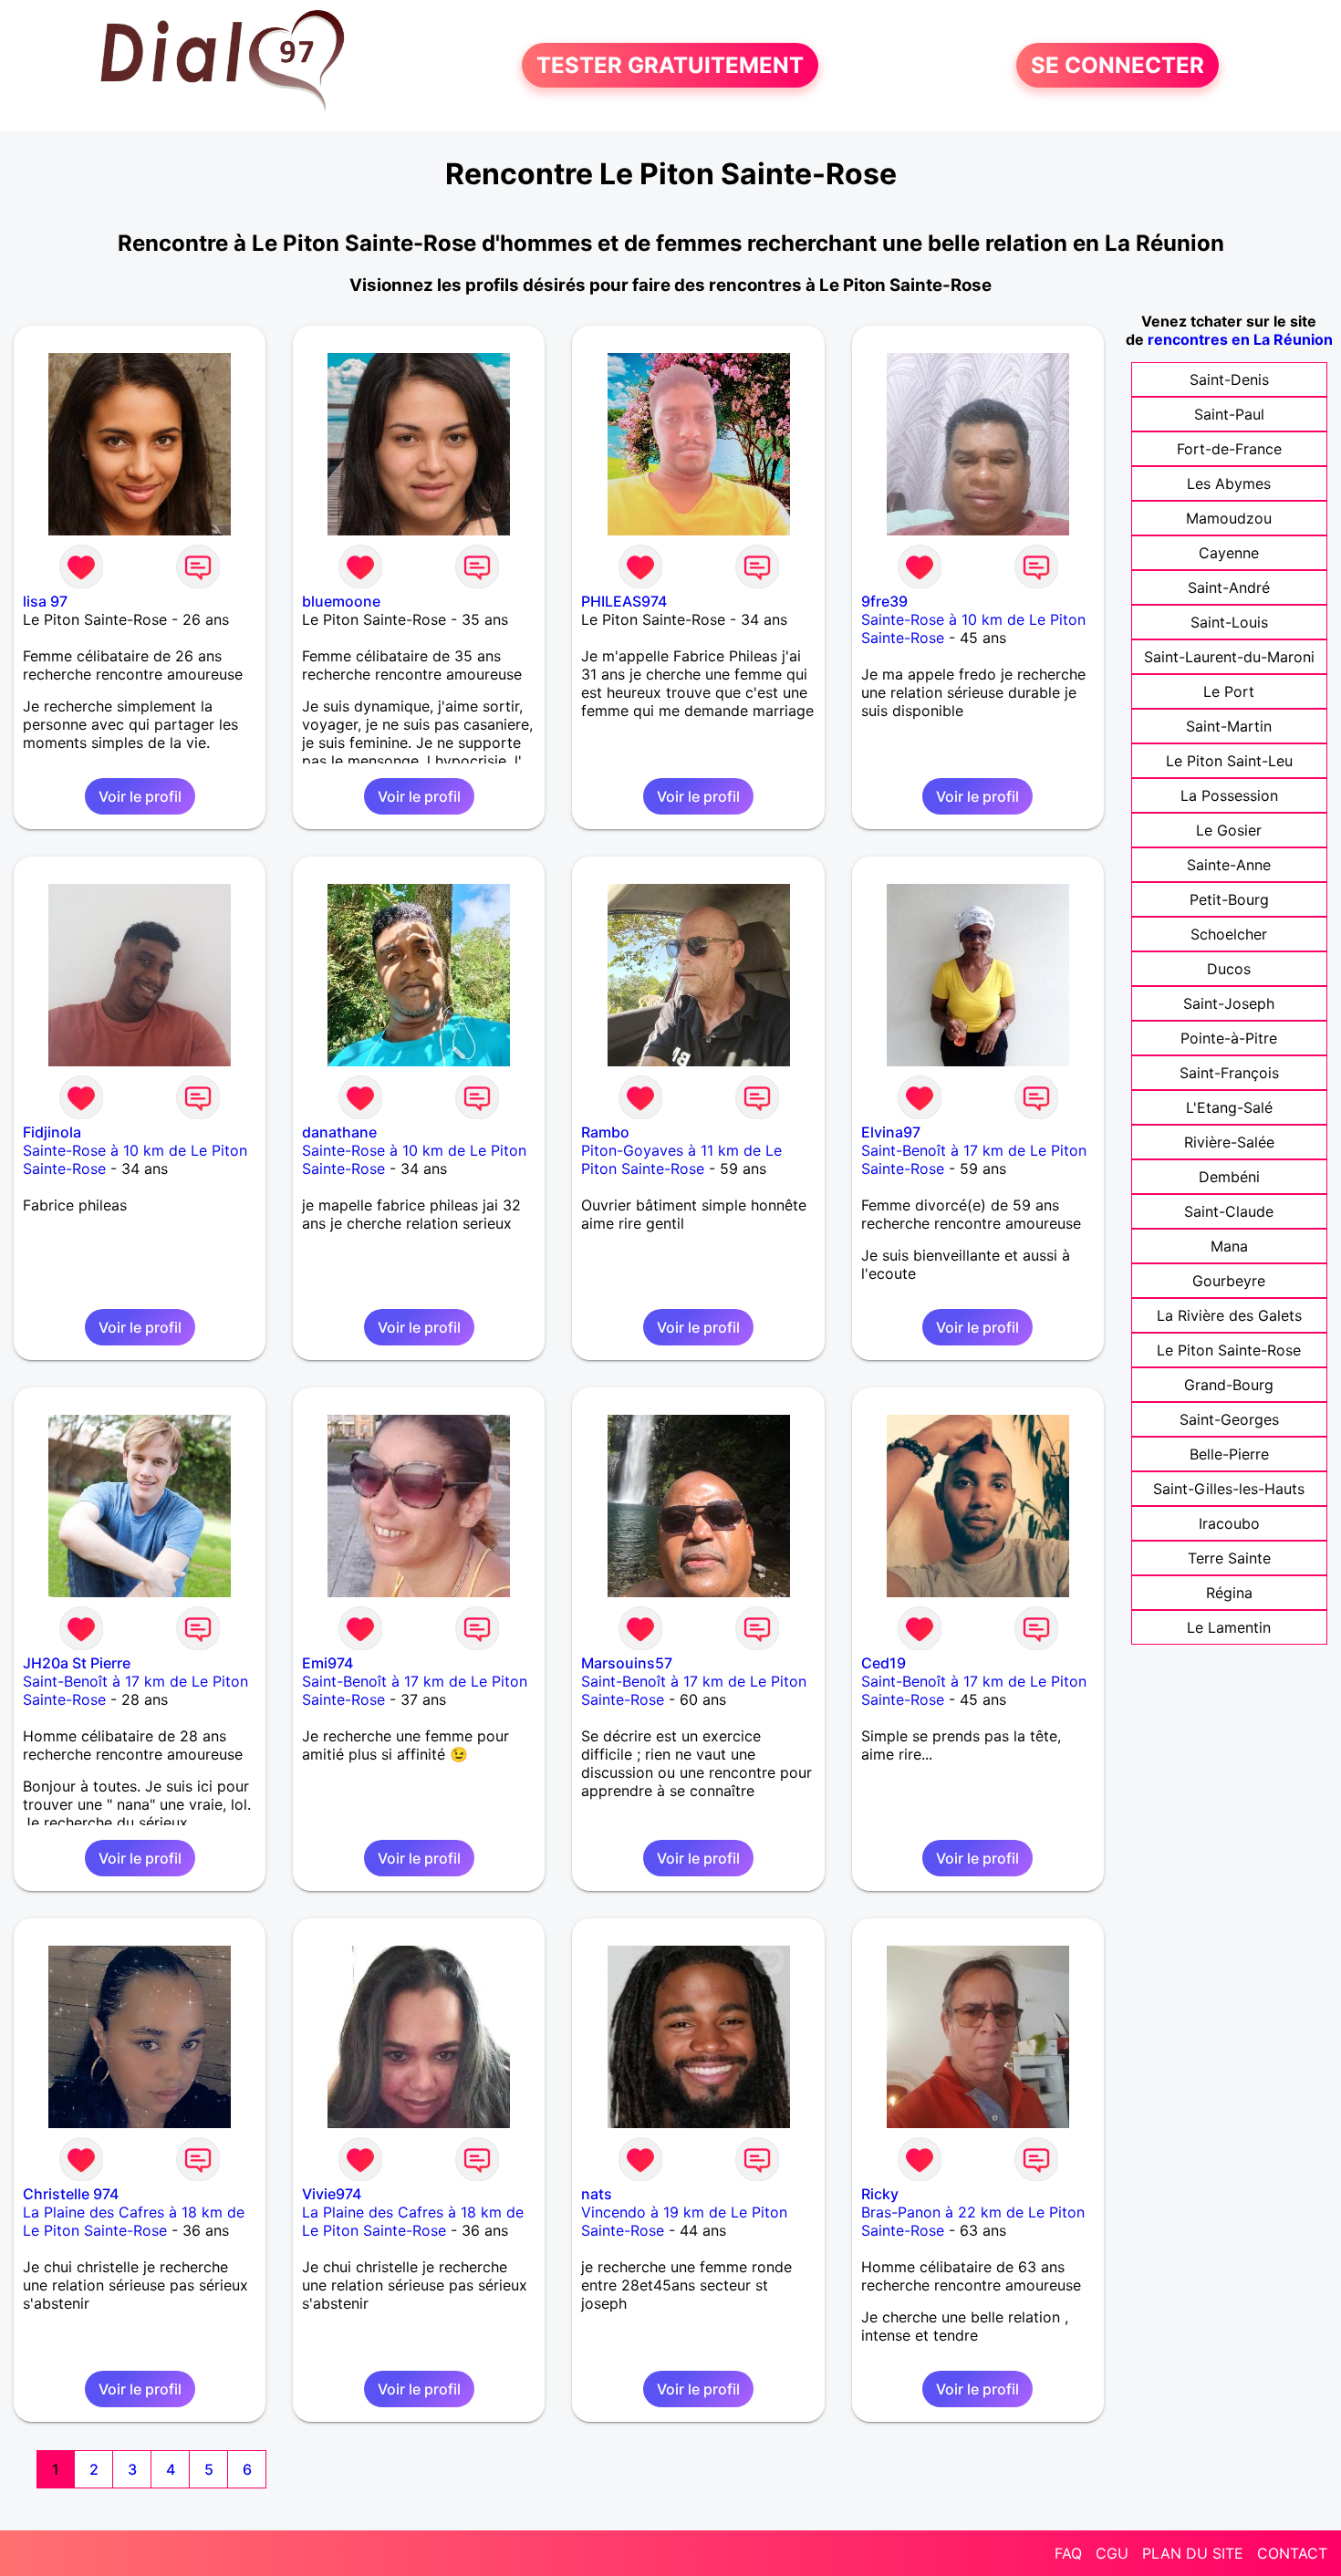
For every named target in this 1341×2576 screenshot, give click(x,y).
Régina (1229, 1593)
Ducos (1229, 969)
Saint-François (1229, 1073)
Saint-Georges (1229, 1419)
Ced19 (884, 1663)
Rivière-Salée (1229, 1142)
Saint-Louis (1229, 622)
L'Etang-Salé (1229, 1107)
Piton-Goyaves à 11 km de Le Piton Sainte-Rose (681, 1159)
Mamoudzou (1229, 518)
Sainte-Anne (1229, 865)
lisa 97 (45, 601)
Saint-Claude (1229, 1211)
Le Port (1229, 691)
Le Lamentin (1229, 1627)
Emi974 (327, 1663)
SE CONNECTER (1117, 65)
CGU (1112, 2553)
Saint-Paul (1229, 414)
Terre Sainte (1229, 1558)
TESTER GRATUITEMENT (670, 65)
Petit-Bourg (1229, 899)
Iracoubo (1229, 1523)
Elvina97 (891, 1132)
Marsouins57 (627, 1663)
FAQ (1068, 2553)
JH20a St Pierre (77, 1663)
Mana (1229, 1246)
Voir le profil (140, 796)
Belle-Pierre (1229, 1454)
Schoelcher (1229, 934)
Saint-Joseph (1229, 1003)
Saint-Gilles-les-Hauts (1229, 1489)
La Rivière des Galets (1229, 1315)
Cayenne (1229, 553)
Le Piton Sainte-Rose (1229, 1350)
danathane (339, 1132)
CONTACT (1292, 2553)
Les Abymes (1229, 483)
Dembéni (1229, 1177)
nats (597, 2194)
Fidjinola (52, 1132)
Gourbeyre (1229, 1281)
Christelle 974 (71, 2194)
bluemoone (341, 601)
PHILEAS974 (624, 601)
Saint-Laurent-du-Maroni (1229, 657)
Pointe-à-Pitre (1229, 1038)
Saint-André (1229, 587)
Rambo (605, 1132)
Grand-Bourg (1229, 1385)
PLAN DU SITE (1193, 2553)
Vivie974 (332, 2194)
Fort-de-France (1229, 449)
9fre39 (884, 601)
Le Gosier (1229, 830)
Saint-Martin (1229, 726)
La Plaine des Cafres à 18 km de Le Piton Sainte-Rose (134, 2221)
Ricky (880, 2194)
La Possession (1229, 795)
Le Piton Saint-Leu (1229, 761)
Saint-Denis (1229, 379)
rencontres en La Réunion (1240, 339)
